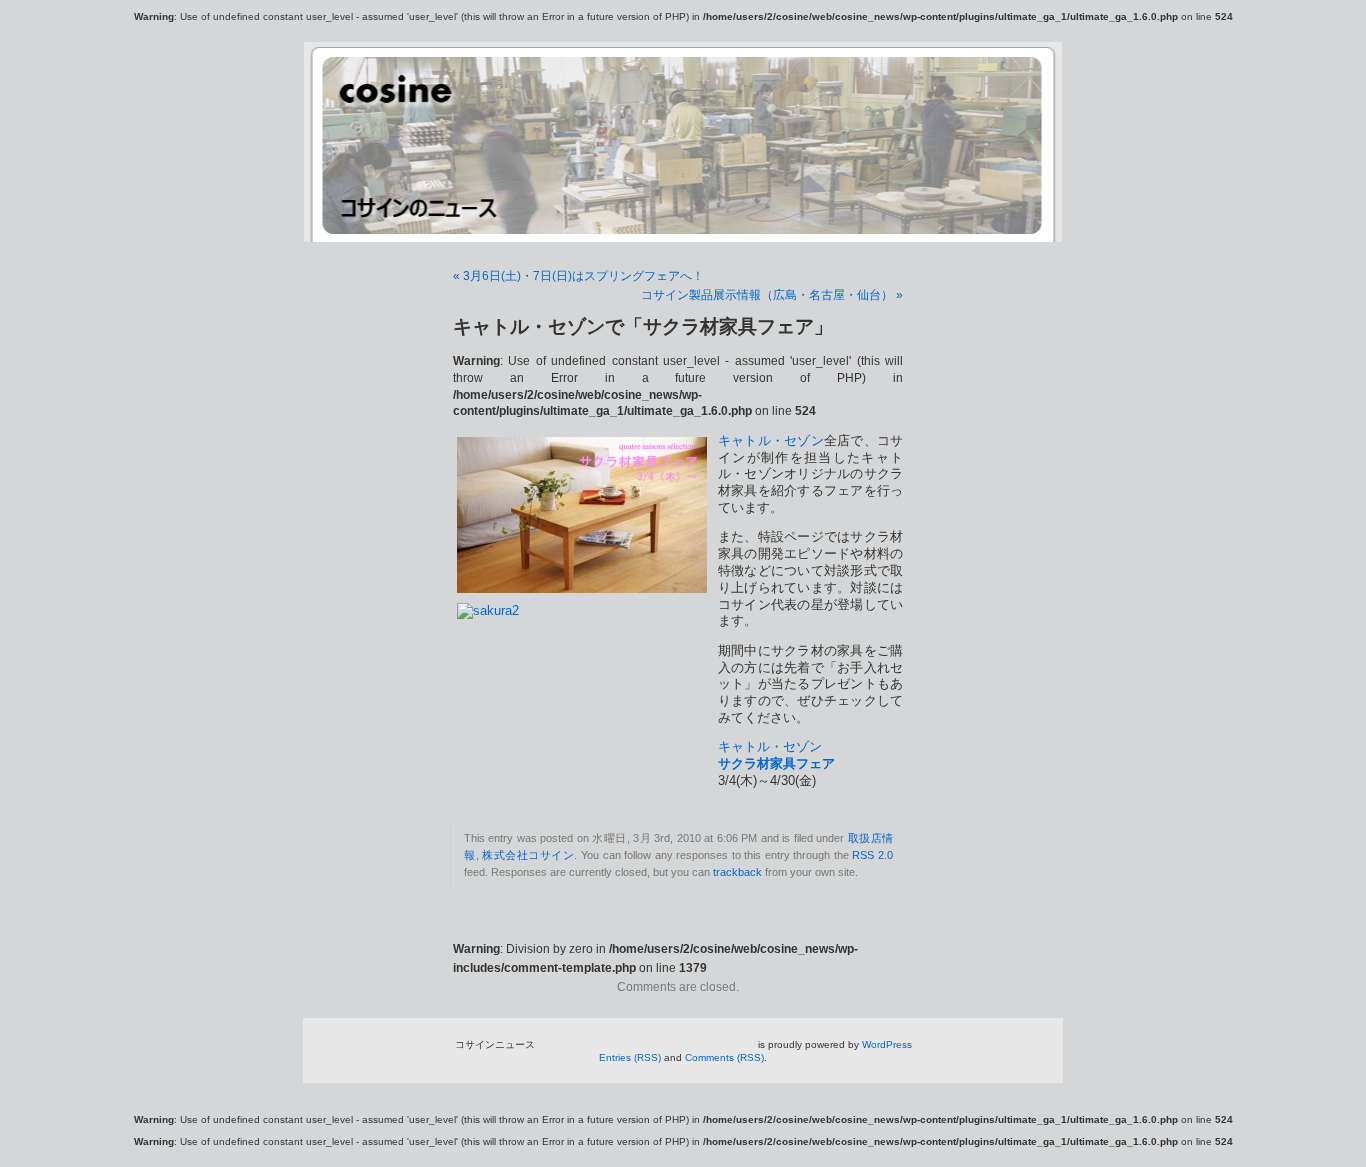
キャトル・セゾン (771, 441)
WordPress (887, 1044)
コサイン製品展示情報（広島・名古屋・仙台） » (772, 295)
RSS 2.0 (872, 855)
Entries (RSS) (630, 1057)
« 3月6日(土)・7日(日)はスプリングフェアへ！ (578, 276)
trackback (737, 872)
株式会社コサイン (528, 855)
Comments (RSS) (724, 1057)
